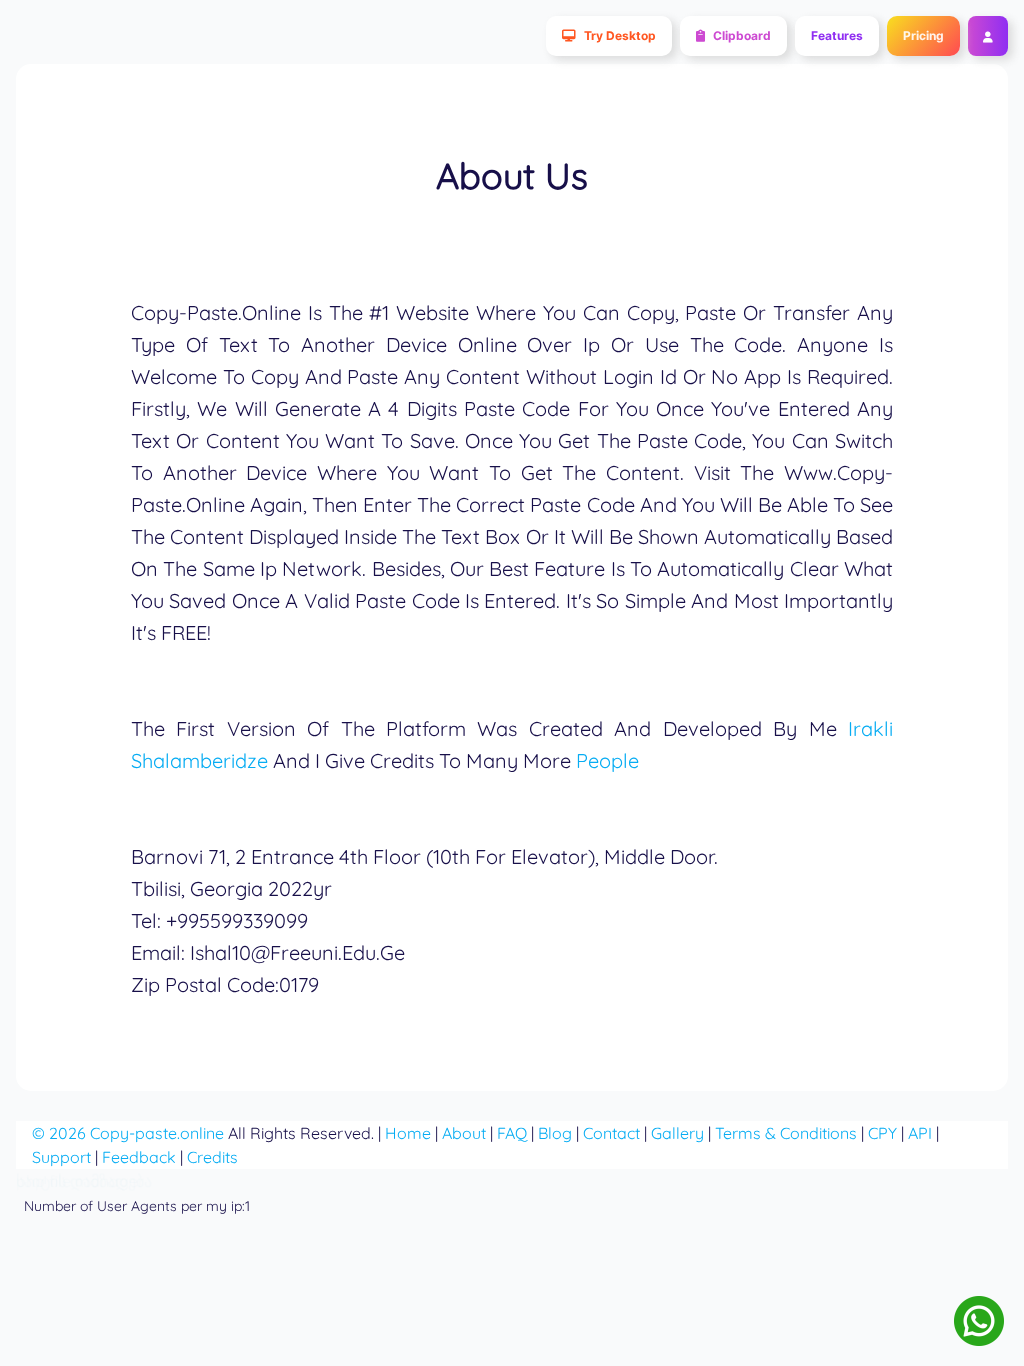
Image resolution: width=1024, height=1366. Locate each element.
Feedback (139, 1157)
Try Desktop (620, 35)
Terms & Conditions (786, 1133)
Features (837, 35)
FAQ (512, 1133)
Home (408, 1133)
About (464, 1133)
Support (61, 1157)
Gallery (677, 1133)
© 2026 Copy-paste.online (128, 1133)
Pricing (923, 35)
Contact (611, 1133)
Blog (555, 1133)
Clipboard (742, 35)
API (920, 1133)
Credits (212, 1157)
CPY (882, 1133)
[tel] (979, 1321)
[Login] (984, 36)
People (607, 760)
